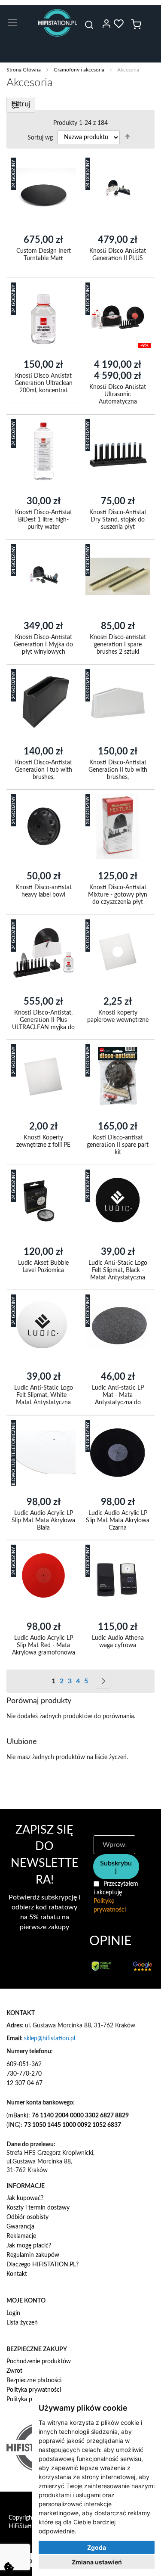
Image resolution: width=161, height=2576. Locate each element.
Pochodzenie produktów (39, 2362)
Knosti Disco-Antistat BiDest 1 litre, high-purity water (44, 519)
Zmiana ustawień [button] (97, 2562)
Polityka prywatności (34, 2390)
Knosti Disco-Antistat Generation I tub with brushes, (44, 770)
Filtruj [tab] (21, 104)
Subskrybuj (116, 1867)
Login (13, 2313)
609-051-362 (24, 2064)
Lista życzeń (22, 2323)
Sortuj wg (40, 137)
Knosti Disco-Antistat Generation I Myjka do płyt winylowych (43, 645)
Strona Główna (24, 70)
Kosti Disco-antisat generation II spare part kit (118, 1145)
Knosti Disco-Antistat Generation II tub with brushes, (117, 770)
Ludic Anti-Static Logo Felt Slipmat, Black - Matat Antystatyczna (117, 1270)
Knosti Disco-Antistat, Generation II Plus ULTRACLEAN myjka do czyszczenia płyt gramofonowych (43, 1027)
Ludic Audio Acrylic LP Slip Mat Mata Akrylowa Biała (43, 1520)
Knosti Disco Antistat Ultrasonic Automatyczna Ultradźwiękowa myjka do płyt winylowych (118, 402)
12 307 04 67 (24, 2083)
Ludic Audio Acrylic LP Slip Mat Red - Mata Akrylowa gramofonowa (44, 1645)
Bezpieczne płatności (34, 2380)
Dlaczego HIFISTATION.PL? (43, 2265)
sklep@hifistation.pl (50, 2039)
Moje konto (106, 24)
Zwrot (14, 2371)
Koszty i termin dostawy (38, 2208)
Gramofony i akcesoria (80, 70)
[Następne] (103, 1681)
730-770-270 (24, 2074)
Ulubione (118, 24)
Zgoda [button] (97, 2547)
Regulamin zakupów (33, 2255)
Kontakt (17, 2274)
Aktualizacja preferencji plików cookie (9, 2567)
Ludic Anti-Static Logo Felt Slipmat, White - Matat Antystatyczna (44, 1395)
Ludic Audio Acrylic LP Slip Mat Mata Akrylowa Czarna (118, 1520)
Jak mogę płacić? (29, 2246)
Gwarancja (20, 2227)
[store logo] (58, 23)
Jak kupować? (25, 2198)
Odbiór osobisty (27, 2217)
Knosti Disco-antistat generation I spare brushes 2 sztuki (117, 645)
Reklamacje (21, 2236)
